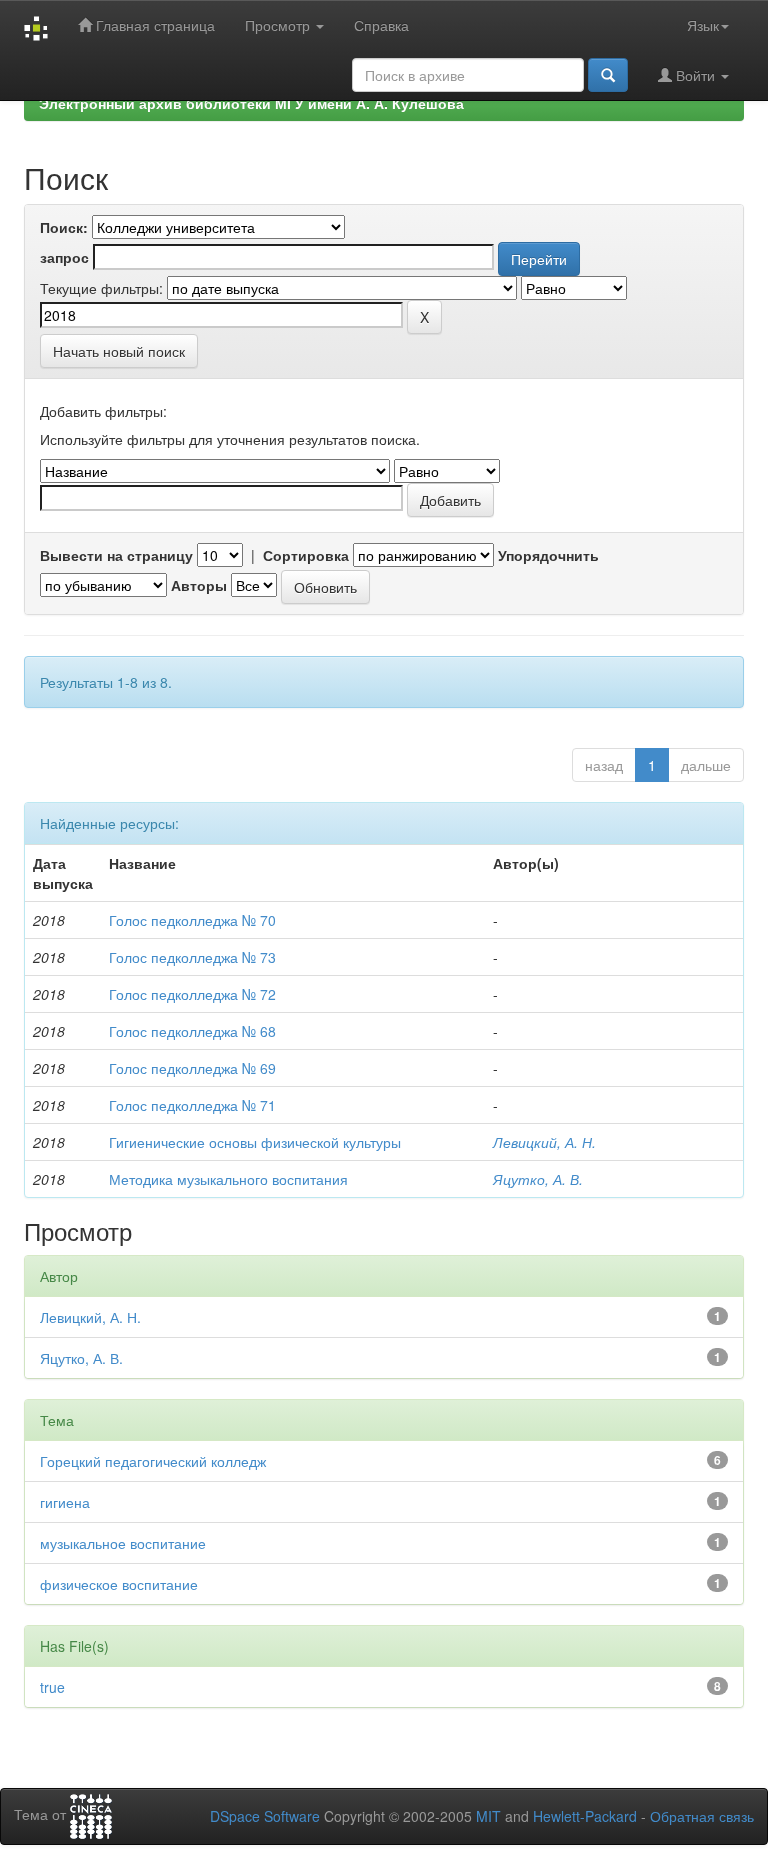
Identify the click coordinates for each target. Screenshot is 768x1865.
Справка (381, 25)
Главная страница (153, 25)
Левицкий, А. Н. (544, 1142)
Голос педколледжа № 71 (192, 1105)
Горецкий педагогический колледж (153, 1461)
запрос (64, 257)
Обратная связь (702, 1816)
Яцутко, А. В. (538, 1179)
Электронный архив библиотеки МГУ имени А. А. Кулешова (251, 103)
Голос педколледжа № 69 (192, 1068)
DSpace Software (265, 1816)
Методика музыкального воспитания (228, 1179)
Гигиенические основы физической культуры (255, 1142)
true (52, 1687)
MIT (488, 1816)
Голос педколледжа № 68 (192, 1031)
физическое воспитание (119, 1584)
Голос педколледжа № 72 (192, 994)
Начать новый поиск (119, 351)
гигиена (65, 1502)
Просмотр (279, 25)
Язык (703, 25)
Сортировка (306, 555)
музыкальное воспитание (123, 1543)
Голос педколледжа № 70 (192, 920)
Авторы (199, 585)
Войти (695, 75)
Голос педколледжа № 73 (192, 957)
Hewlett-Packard (585, 1816)
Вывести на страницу (116, 555)
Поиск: (64, 227)
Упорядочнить (548, 555)
